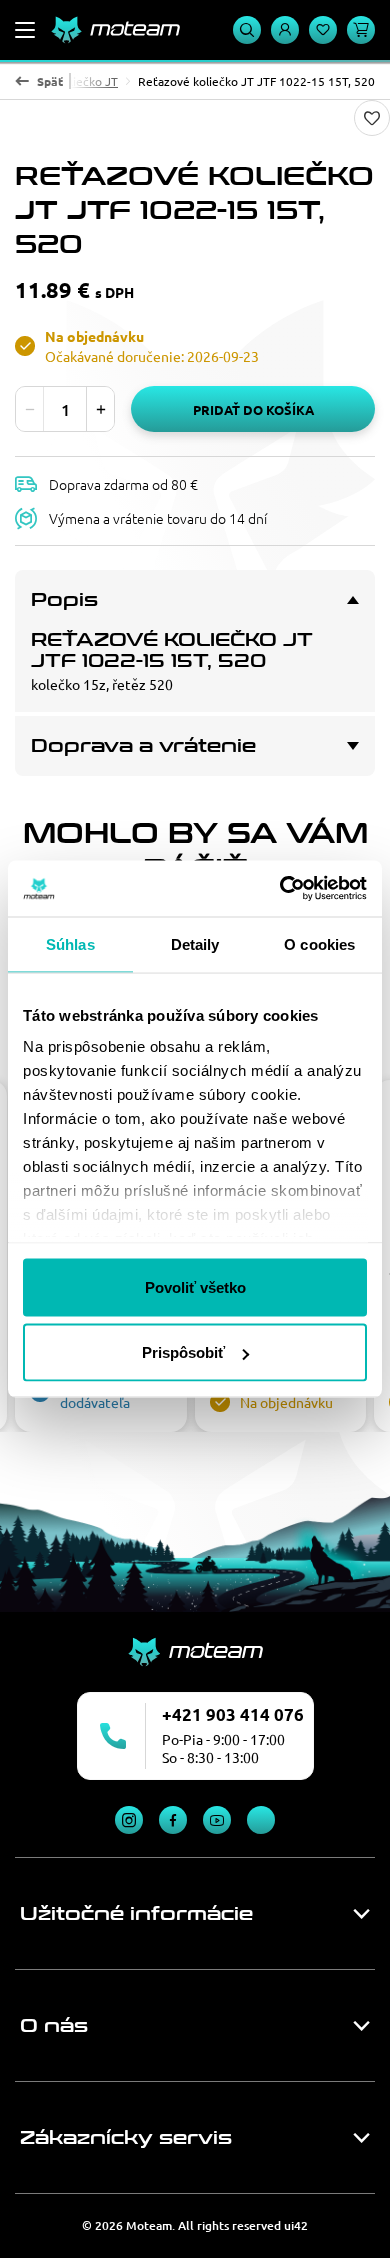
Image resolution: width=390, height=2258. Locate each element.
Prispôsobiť (183, 1352)
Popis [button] (64, 600)
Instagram (129, 1820)
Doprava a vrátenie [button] (143, 746)
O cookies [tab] (319, 943)
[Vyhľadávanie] (247, 30)
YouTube (217, 1820)
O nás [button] (54, 2026)
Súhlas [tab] (70, 943)
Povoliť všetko (195, 1286)
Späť (50, 81)
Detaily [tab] (195, 943)
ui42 (296, 2225)
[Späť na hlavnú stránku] (115, 30)
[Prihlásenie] (285, 30)
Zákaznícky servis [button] (126, 2138)
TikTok (261, 1820)
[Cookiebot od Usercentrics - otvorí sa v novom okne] (280, 889)
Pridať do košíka (253, 409)
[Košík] (361, 30)
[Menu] (25, 30)
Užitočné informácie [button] (136, 1914)
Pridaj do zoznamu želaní (372, 118)
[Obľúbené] (323, 30)
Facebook (173, 1820)
